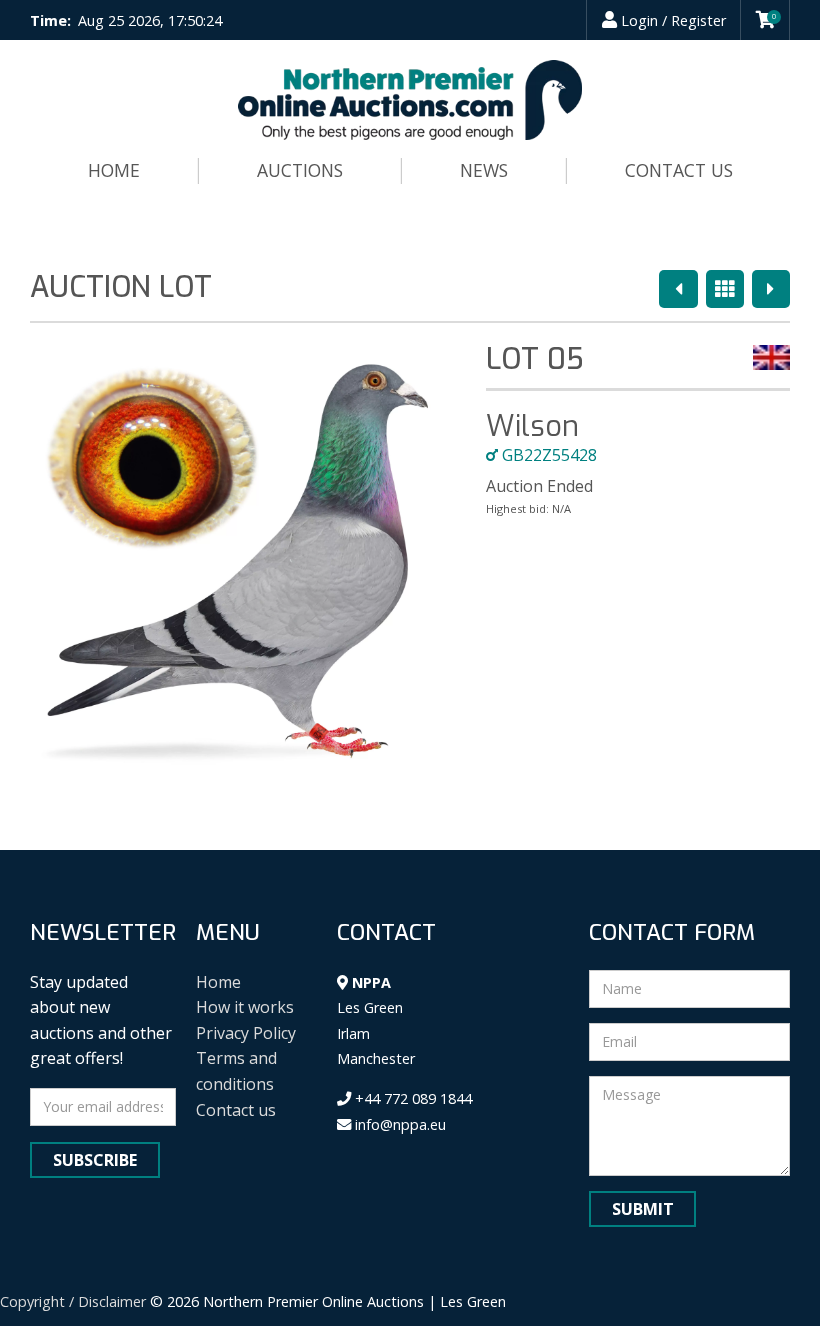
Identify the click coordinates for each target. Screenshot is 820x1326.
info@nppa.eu (398, 1124)
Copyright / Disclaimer (73, 1301)
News (484, 170)
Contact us (679, 170)
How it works (245, 1007)
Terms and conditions (236, 1071)
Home (114, 170)
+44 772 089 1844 (411, 1098)
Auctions (300, 170)
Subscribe (95, 1160)
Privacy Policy (246, 1033)
